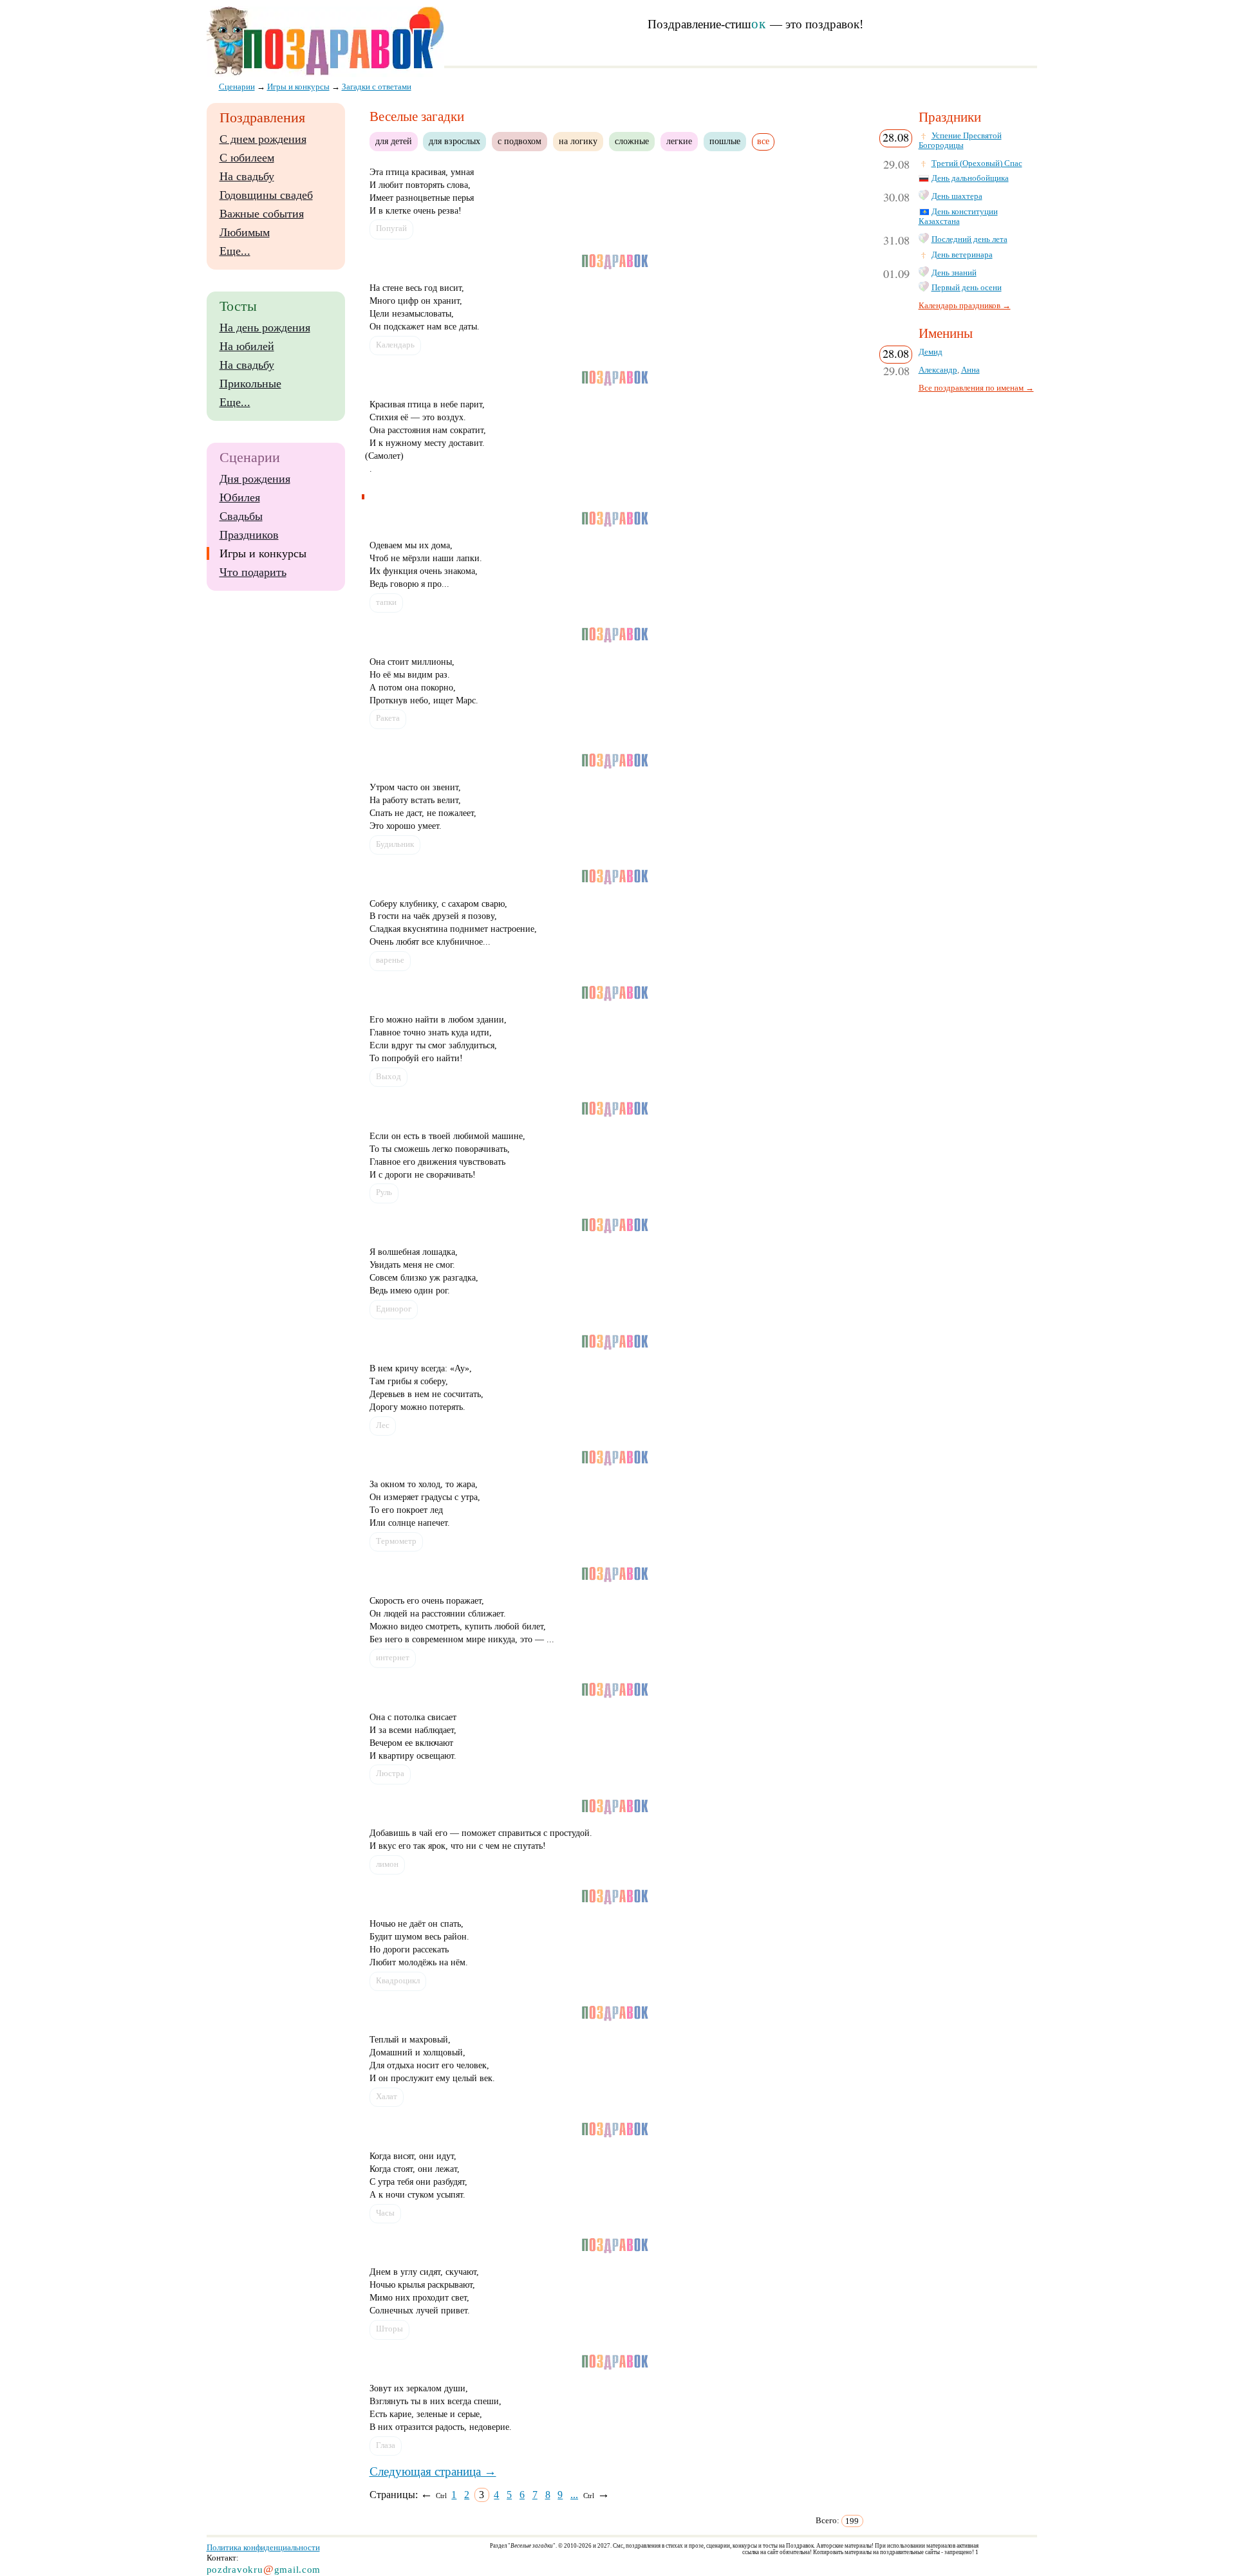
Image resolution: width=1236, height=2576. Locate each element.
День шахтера (957, 196)
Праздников (249, 535)
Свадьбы (241, 516)
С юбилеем (247, 158)
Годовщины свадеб (266, 195)
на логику (578, 141)
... (574, 2495)
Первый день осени (967, 288)
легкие (679, 141)
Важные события (262, 214)
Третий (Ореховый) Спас (977, 163)
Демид (931, 352)
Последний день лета (969, 239)
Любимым (245, 232)
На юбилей (247, 346)
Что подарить (253, 572)
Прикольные (250, 384)
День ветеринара (962, 255)
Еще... (235, 251)
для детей (394, 141)
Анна (970, 370)
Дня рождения (255, 479)
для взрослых (454, 141)
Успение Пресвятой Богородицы (960, 141)
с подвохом (520, 141)
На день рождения (265, 328)
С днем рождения (263, 139)
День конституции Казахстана (958, 217)
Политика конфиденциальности (263, 2547)
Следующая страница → (433, 2471)
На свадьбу (247, 176)
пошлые (725, 141)
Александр (938, 370)
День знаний (954, 273)
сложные (632, 141)
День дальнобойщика (970, 178)
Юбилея (240, 497)
